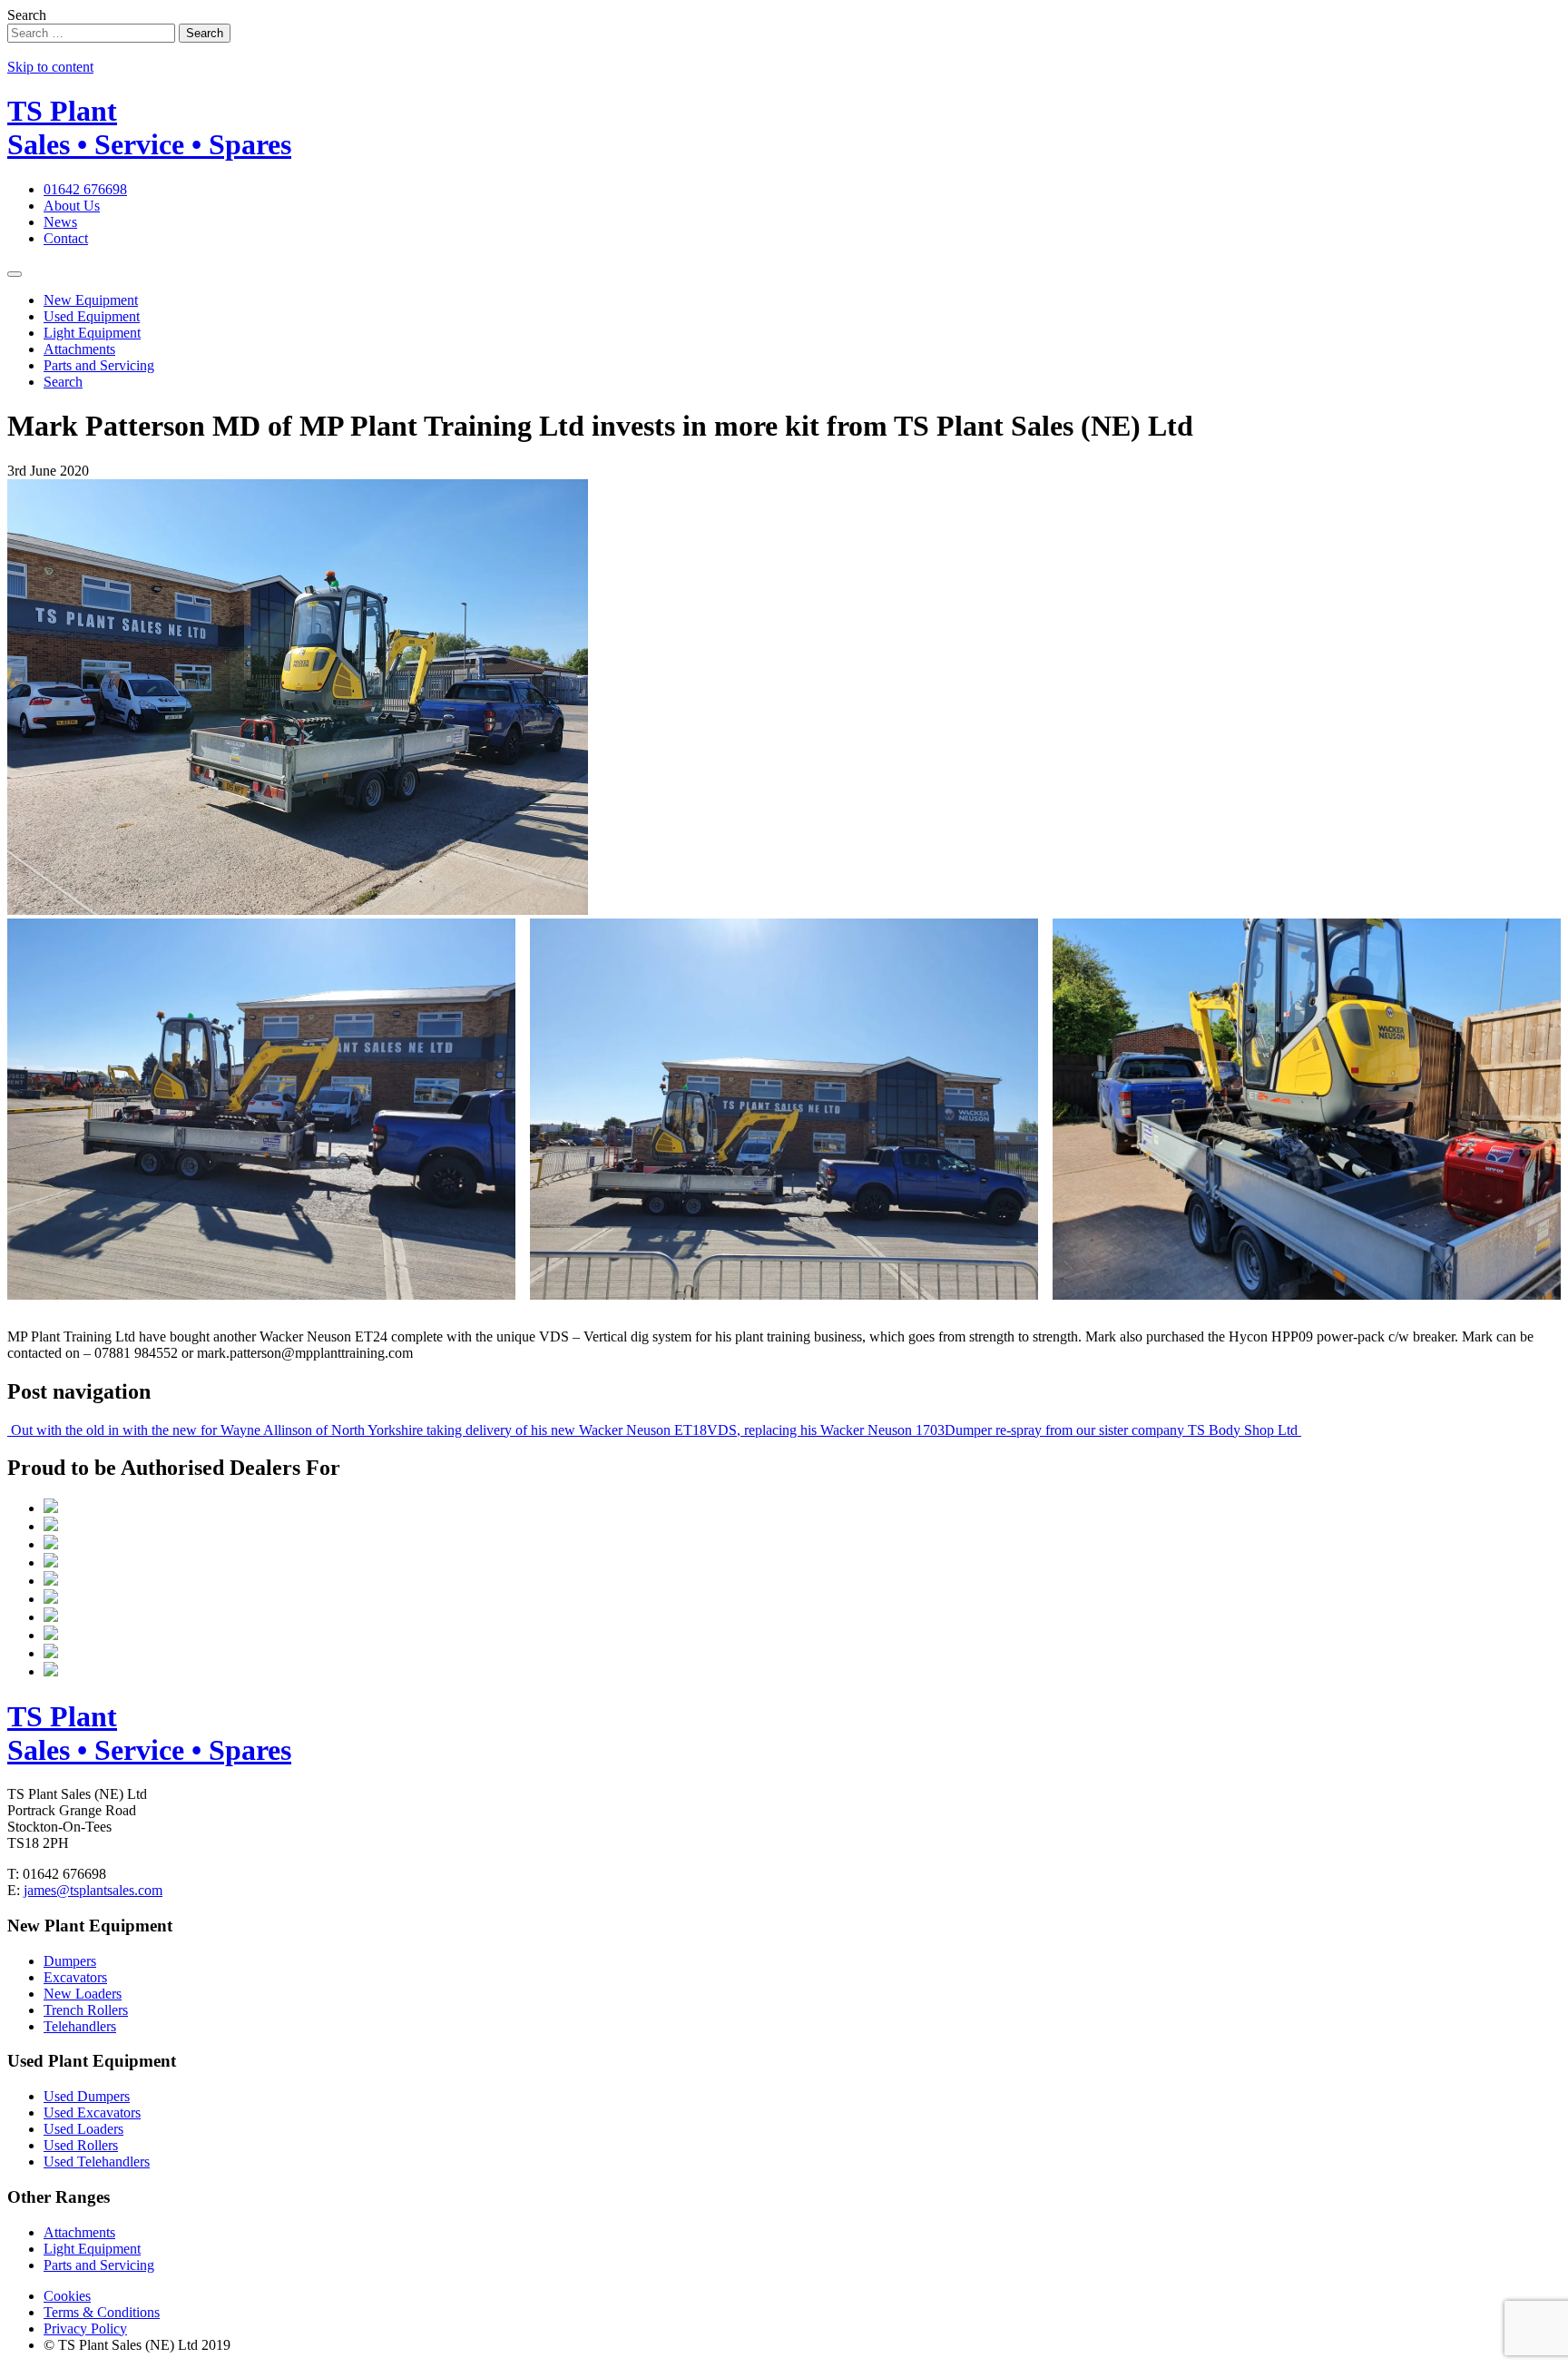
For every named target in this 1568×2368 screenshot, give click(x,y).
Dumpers (70, 1961)
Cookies (67, 2296)
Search (27, 15)
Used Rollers (81, 2145)
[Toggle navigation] (15, 274)
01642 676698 (85, 189)
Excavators (75, 1977)
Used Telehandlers (97, 2162)
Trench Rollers (86, 2010)
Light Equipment (92, 333)
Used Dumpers (87, 2096)
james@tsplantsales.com (93, 1890)
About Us (72, 206)
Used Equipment (92, 316)
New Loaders (83, 1994)
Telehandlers (80, 2026)
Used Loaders (83, 2129)
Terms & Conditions (102, 2312)
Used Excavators (92, 2113)
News (60, 222)
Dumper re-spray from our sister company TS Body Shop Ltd (1123, 1430)
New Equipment (91, 300)
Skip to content (50, 67)
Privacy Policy (85, 2329)
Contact (66, 238)
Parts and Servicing (99, 365)
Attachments (79, 349)
